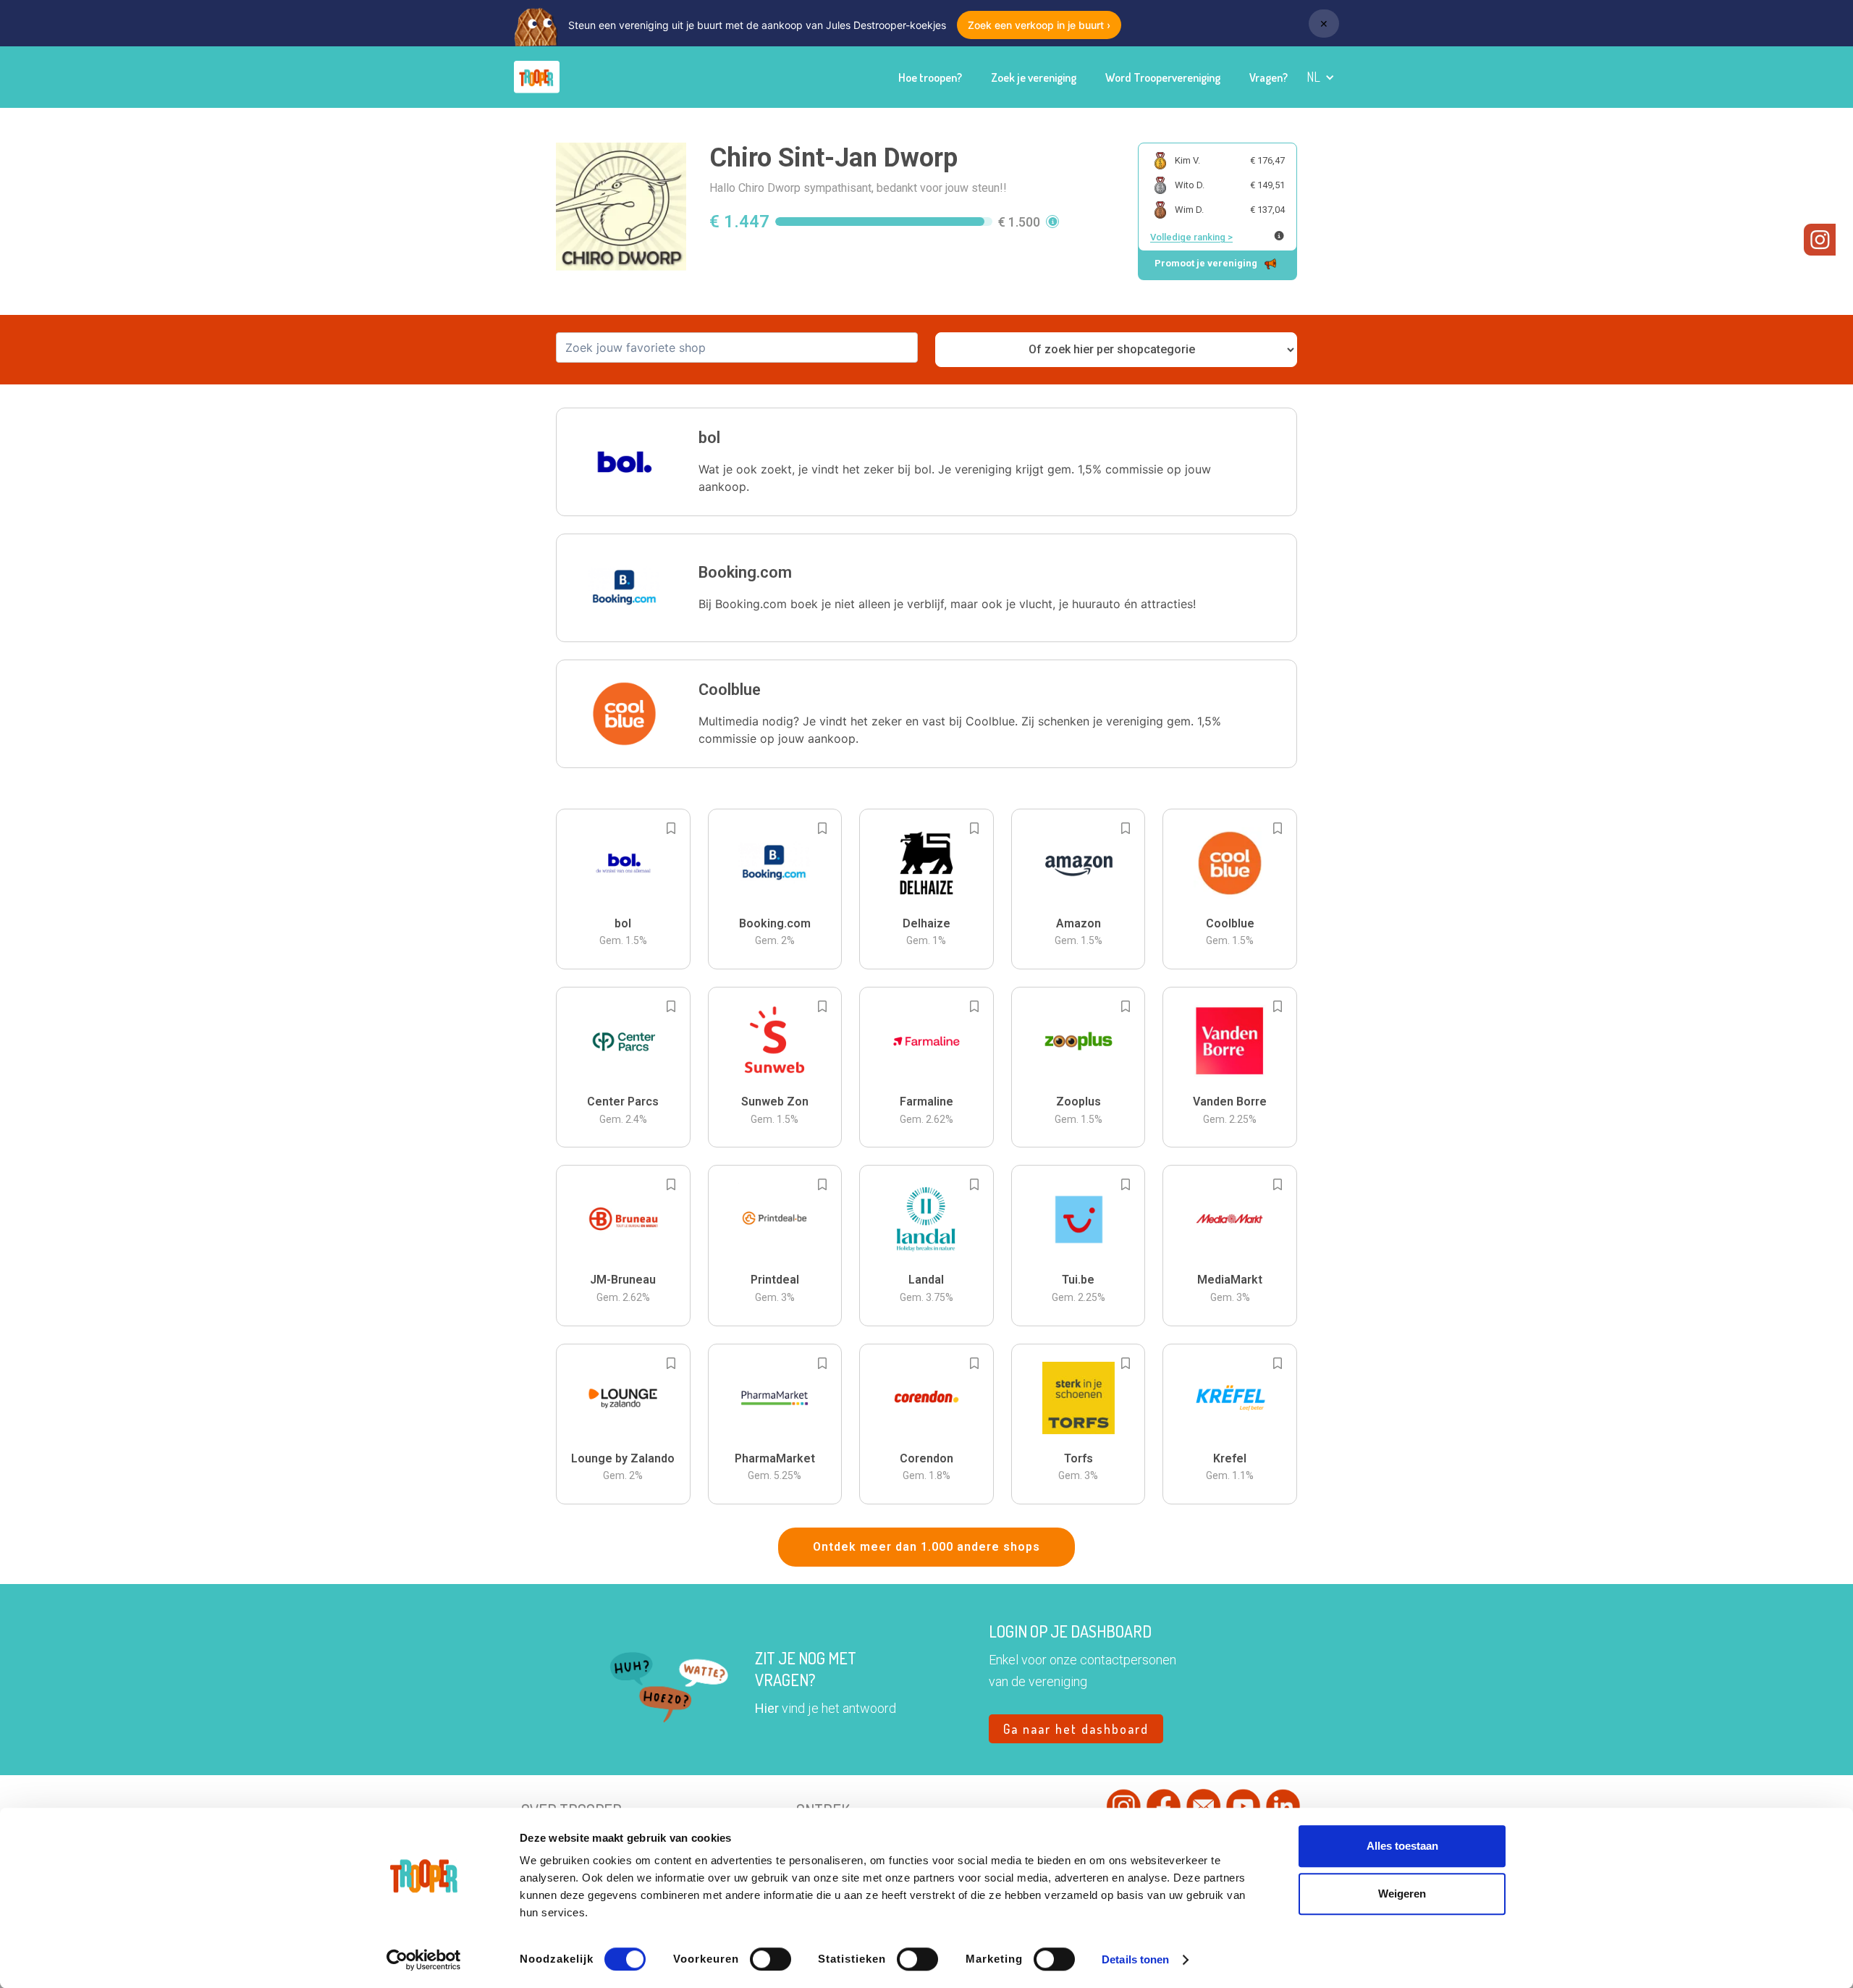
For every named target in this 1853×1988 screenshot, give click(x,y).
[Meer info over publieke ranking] (1279, 236)
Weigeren (1402, 1894)
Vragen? (1269, 77)
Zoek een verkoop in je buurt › (1039, 25)
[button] (1321, 77)
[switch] (771, 1959)
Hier (767, 1708)
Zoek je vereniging (1034, 77)
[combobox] (737, 348)
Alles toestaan (1402, 1846)
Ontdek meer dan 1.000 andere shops (926, 1547)
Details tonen (1135, 1959)
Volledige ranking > (1191, 237)
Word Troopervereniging (1163, 77)
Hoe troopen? (930, 77)
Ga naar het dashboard (1076, 1729)
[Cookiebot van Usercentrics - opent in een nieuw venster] (424, 1960)
